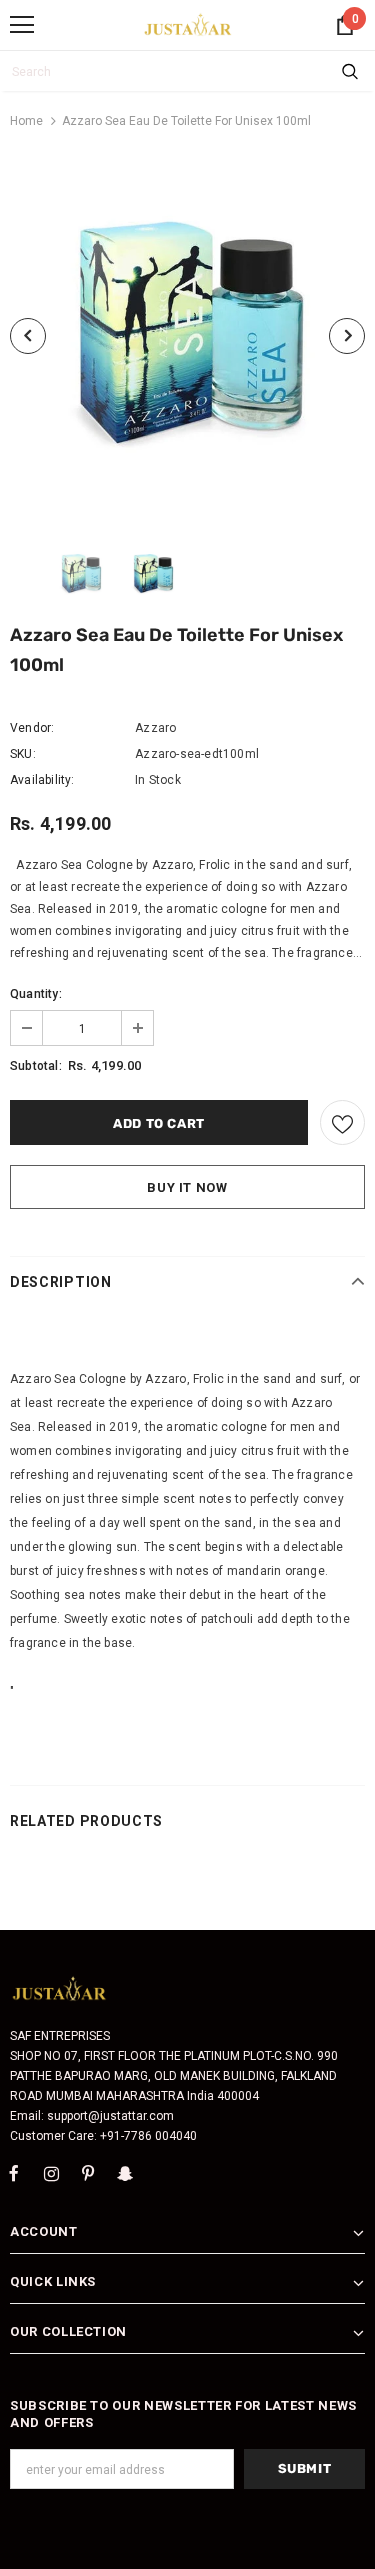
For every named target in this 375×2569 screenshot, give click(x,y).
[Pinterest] (88, 2174)
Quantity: (36, 994)
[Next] (347, 336)
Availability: (42, 780)
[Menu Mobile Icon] (22, 25)
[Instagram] (51, 2174)
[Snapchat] (125, 2174)
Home (26, 121)
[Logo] (188, 24)
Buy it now (187, 1187)
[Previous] (28, 336)
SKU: (23, 754)
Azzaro (155, 728)
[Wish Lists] (342, 1122)
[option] (187, 335)
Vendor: (32, 728)
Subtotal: (36, 1066)
